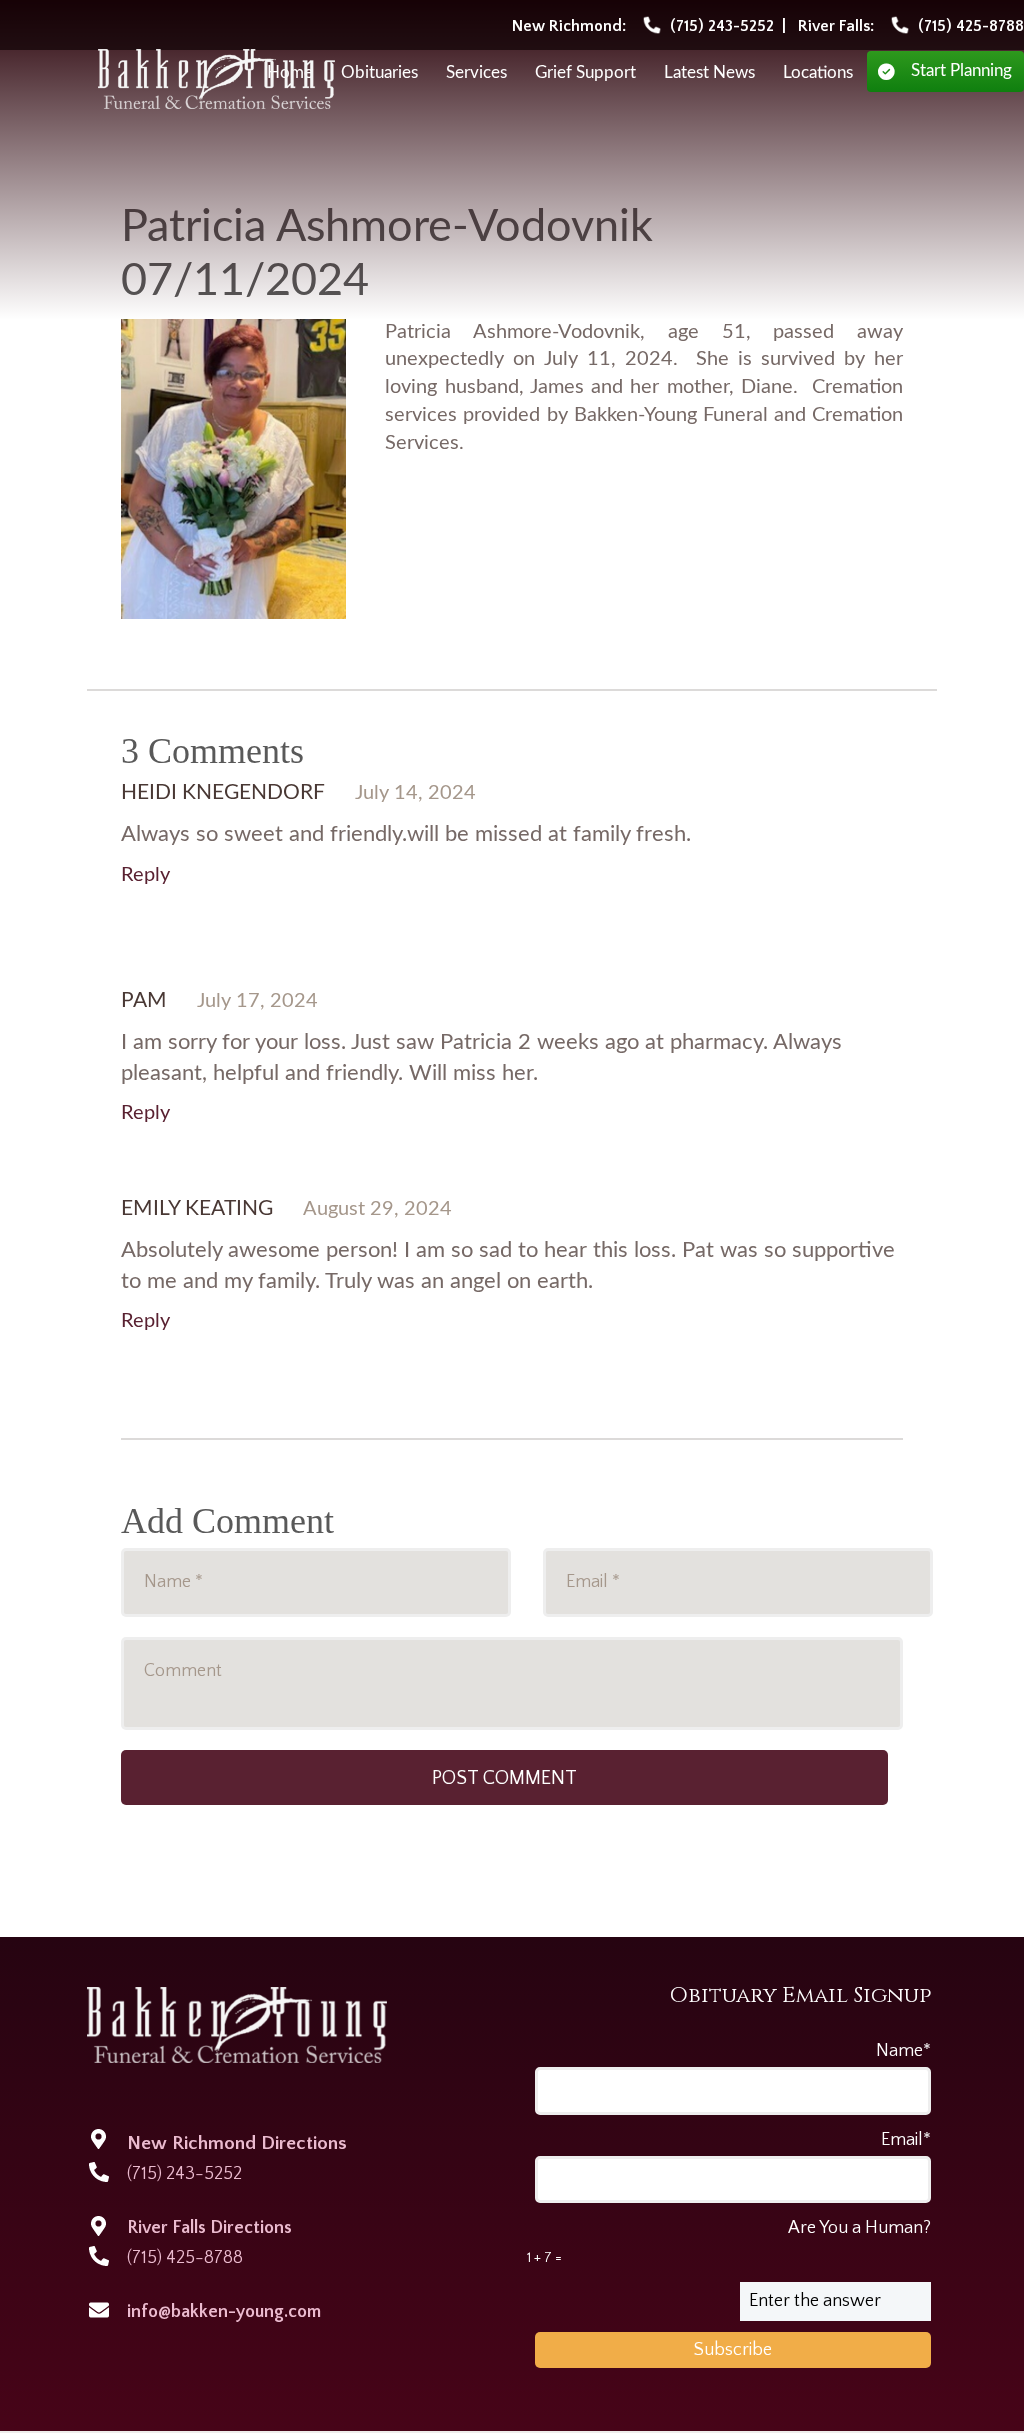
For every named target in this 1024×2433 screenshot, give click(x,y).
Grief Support (585, 73)
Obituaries (379, 73)
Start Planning (961, 71)
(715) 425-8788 (185, 2258)
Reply (145, 875)
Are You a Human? (729, 2242)
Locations (818, 73)
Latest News (709, 73)
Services (476, 73)
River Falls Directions (209, 2228)
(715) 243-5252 (184, 2174)
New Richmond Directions (237, 2143)
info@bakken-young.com (224, 2312)
